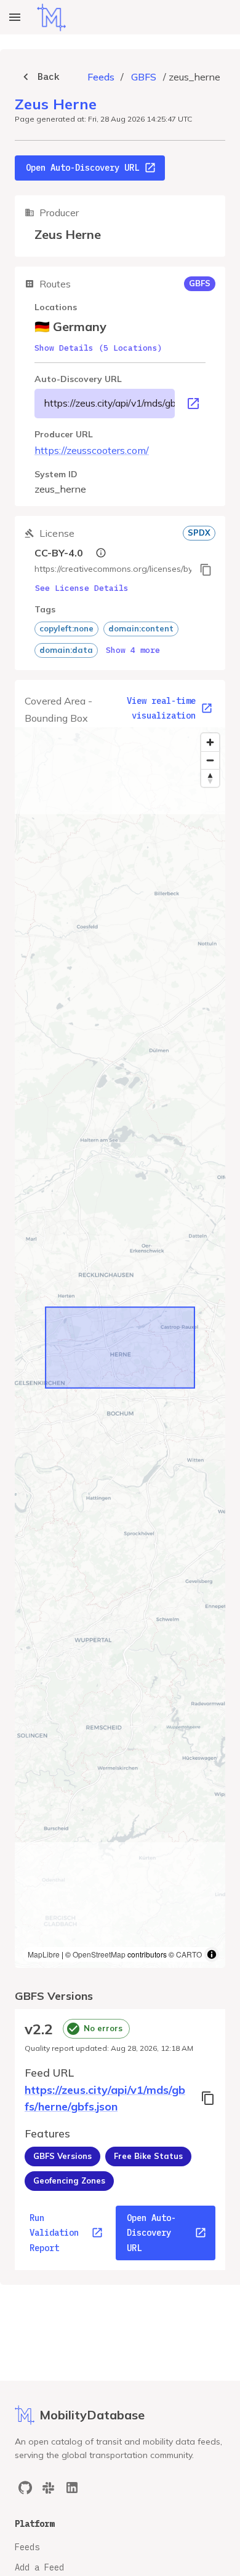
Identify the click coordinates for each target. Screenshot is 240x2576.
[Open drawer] (15, 17)
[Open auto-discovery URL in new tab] (193, 404)
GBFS (144, 77)
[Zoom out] (210, 760)
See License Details (82, 588)
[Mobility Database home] (51, 18)
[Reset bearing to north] (210, 778)
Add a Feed (39, 2567)
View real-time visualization (161, 708)
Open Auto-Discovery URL (82, 168)
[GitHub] (25, 2488)
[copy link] (206, 570)
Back (49, 76)
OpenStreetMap (99, 1954)
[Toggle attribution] (212, 1954)
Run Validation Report (54, 2233)
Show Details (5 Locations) (98, 348)
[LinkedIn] (72, 2488)
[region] (120, 1348)
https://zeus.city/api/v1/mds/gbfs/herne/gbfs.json (110, 403)
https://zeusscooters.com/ (92, 450)
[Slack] (49, 2488)
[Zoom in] (210, 742)
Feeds (101, 77)
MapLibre (44, 1954)
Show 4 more (133, 650)
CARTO (189, 1954)
